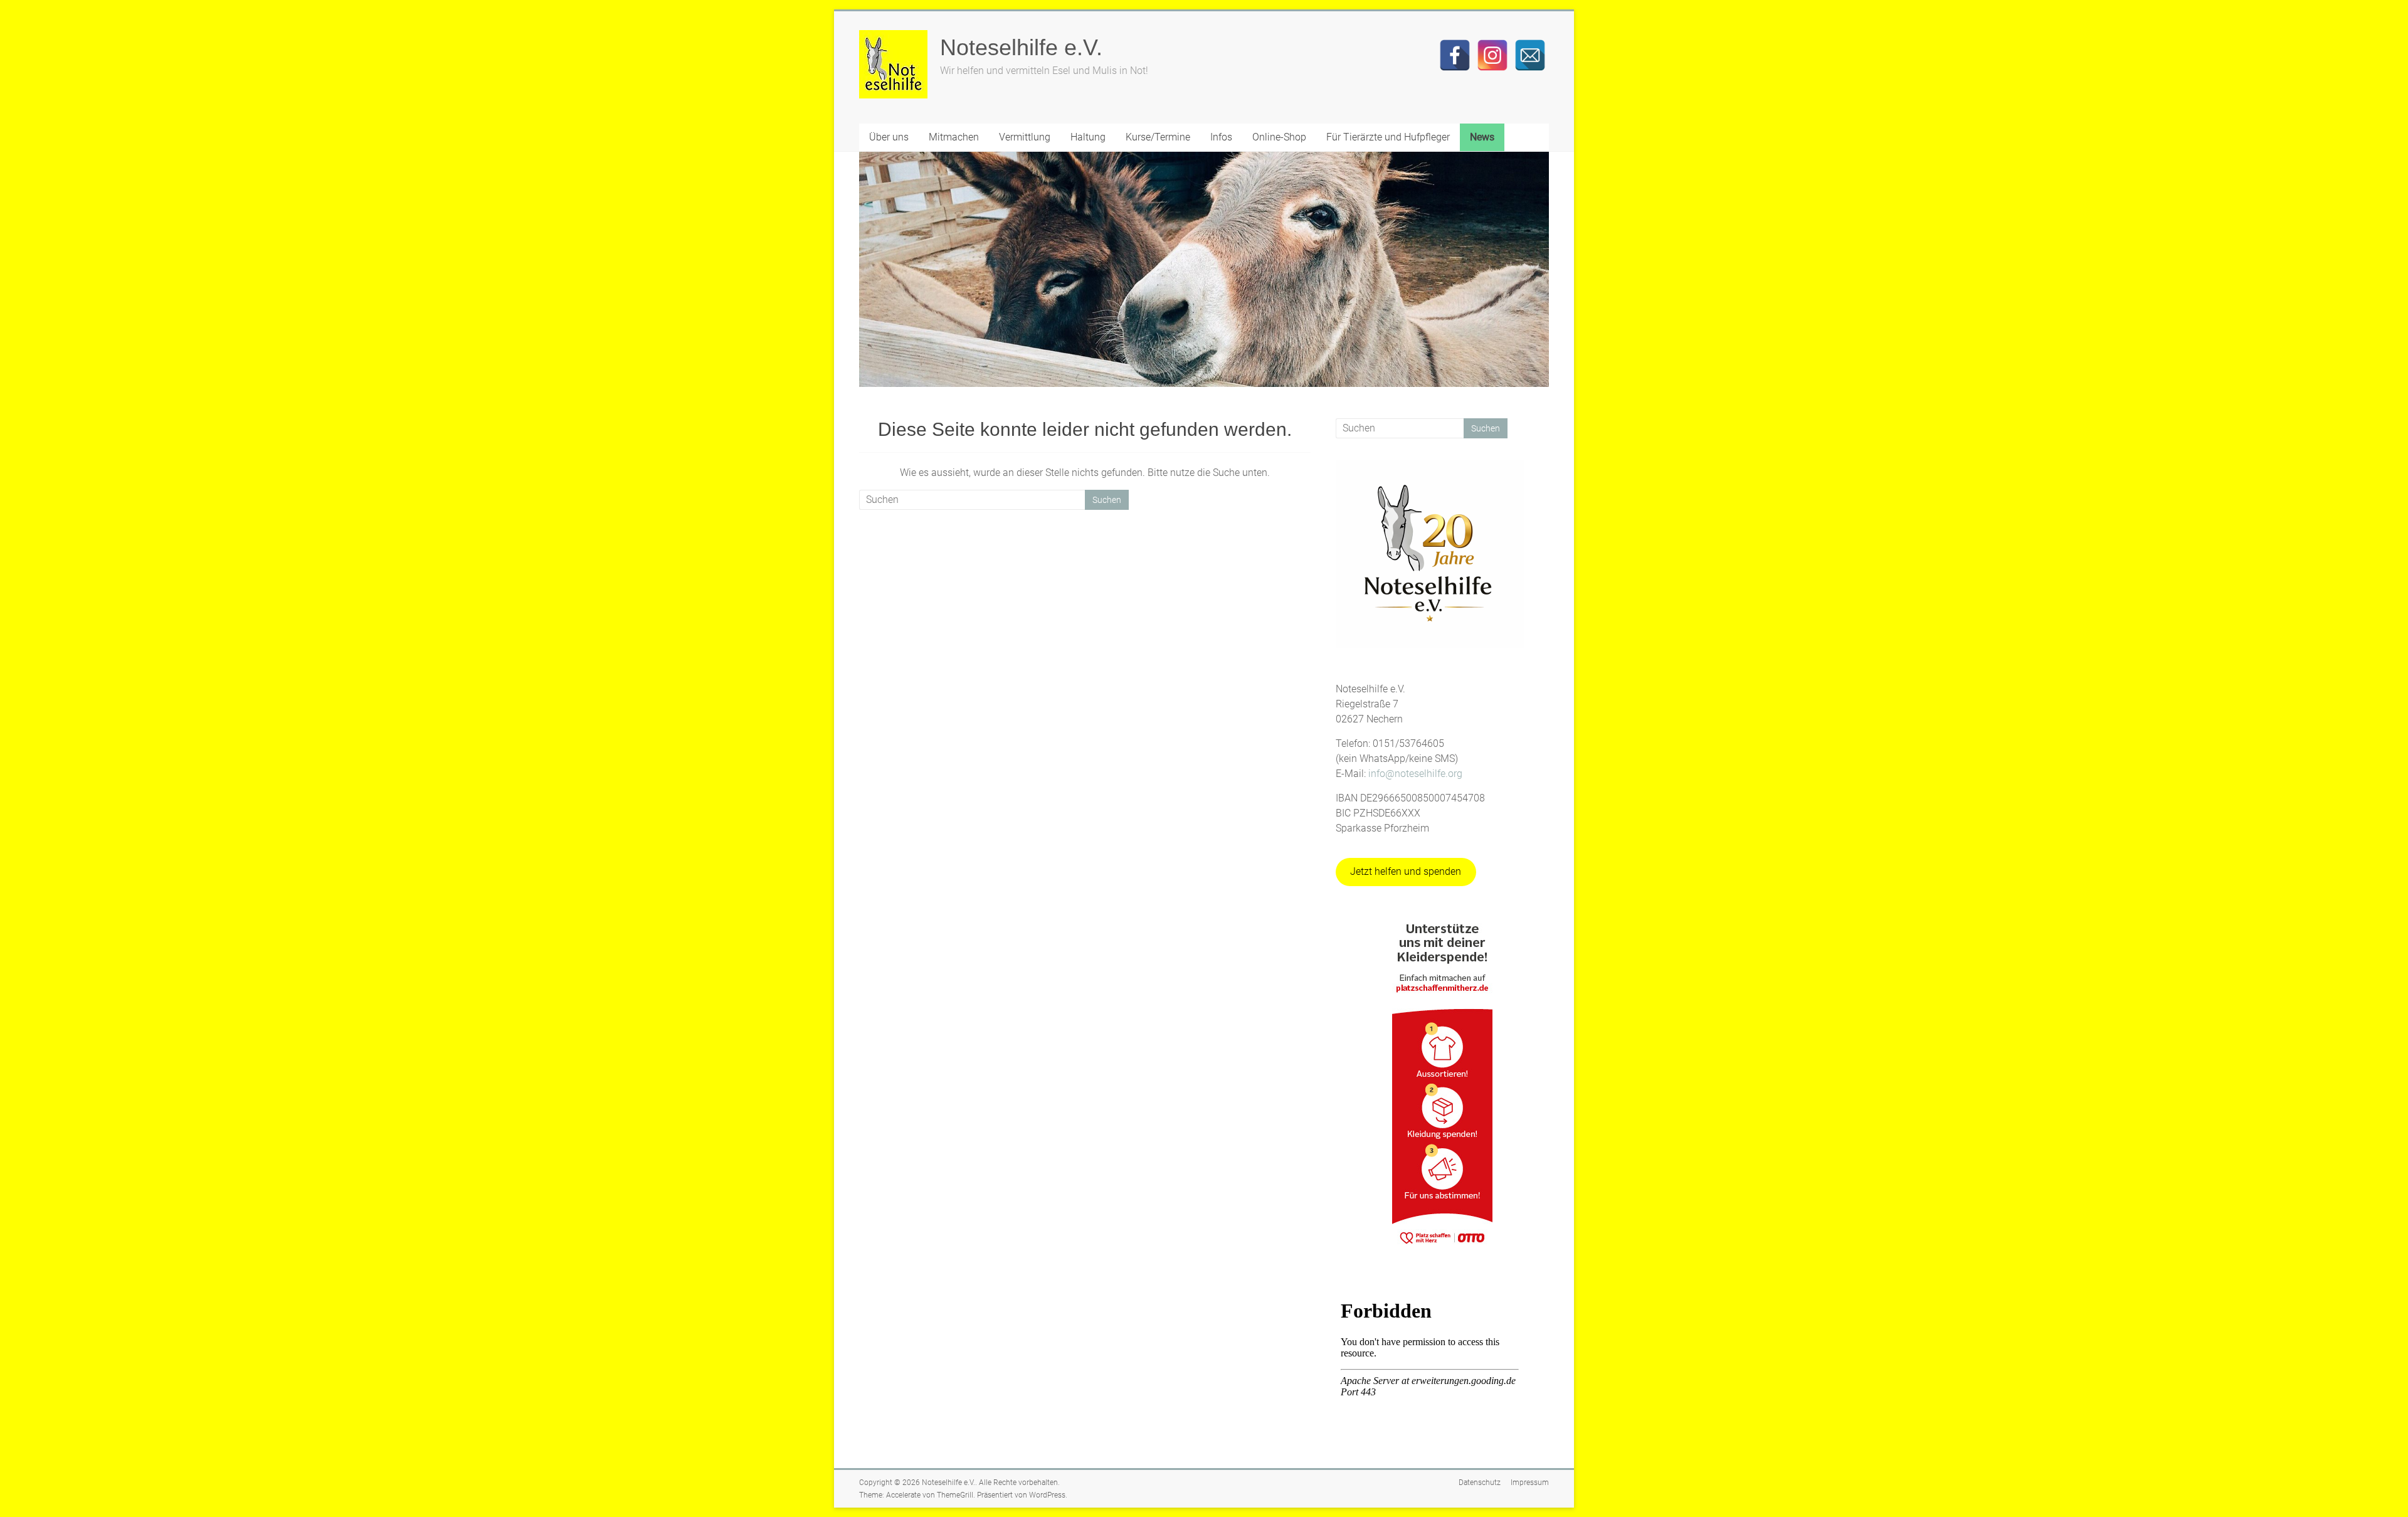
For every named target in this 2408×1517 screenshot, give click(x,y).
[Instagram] (1492, 55)
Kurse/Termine (1158, 137)
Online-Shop (1279, 137)
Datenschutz (1480, 1483)
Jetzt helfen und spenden (1406, 871)
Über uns (889, 137)
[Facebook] (1455, 55)
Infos (1221, 137)
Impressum (1530, 1483)
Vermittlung (1025, 137)
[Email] (1530, 55)
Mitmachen (954, 137)
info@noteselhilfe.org (1415, 774)
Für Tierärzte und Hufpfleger (1388, 137)
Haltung (1088, 137)
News (1482, 137)
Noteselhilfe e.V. (1021, 47)
